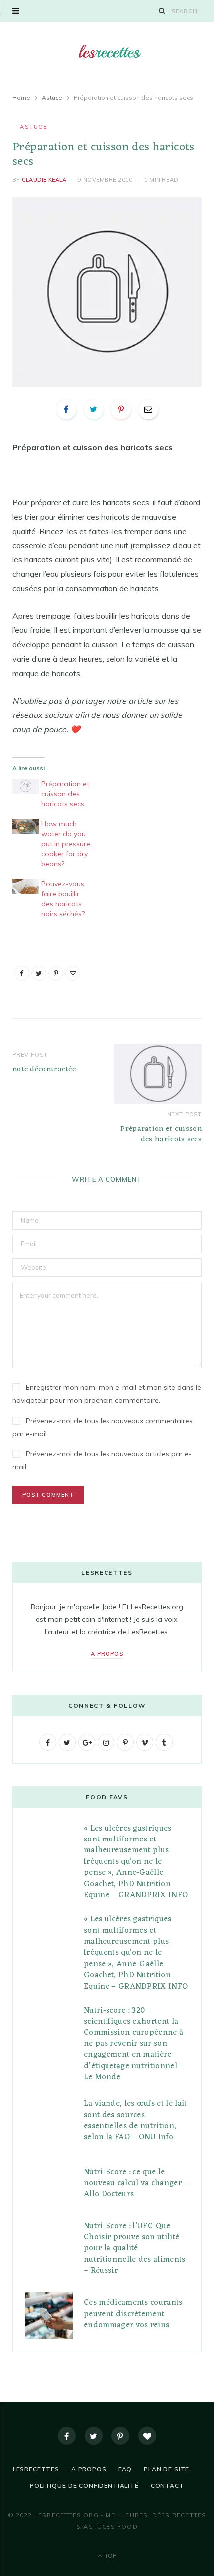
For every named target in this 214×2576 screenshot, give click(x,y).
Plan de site (166, 2469)
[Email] (148, 409)
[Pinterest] (121, 409)
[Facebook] (67, 2436)
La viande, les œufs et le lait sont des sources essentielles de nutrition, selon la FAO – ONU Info (135, 2120)
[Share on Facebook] (66, 409)
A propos (107, 1654)
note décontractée (44, 1069)
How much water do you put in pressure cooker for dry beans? (66, 844)
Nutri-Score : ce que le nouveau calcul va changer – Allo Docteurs (136, 2183)
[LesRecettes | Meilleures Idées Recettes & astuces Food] (107, 52)
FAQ (125, 2469)
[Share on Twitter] (94, 409)
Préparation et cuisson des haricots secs (65, 794)
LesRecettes (36, 2469)
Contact (167, 2485)
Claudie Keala (44, 180)
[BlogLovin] (147, 2436)
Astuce (33, 127)
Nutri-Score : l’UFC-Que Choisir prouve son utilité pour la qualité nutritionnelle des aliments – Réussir (135, 2249)
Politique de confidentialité (84, 2485)
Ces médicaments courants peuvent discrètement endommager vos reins (133, 2314)
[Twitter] (94, 2436)
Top (110, 2555)
